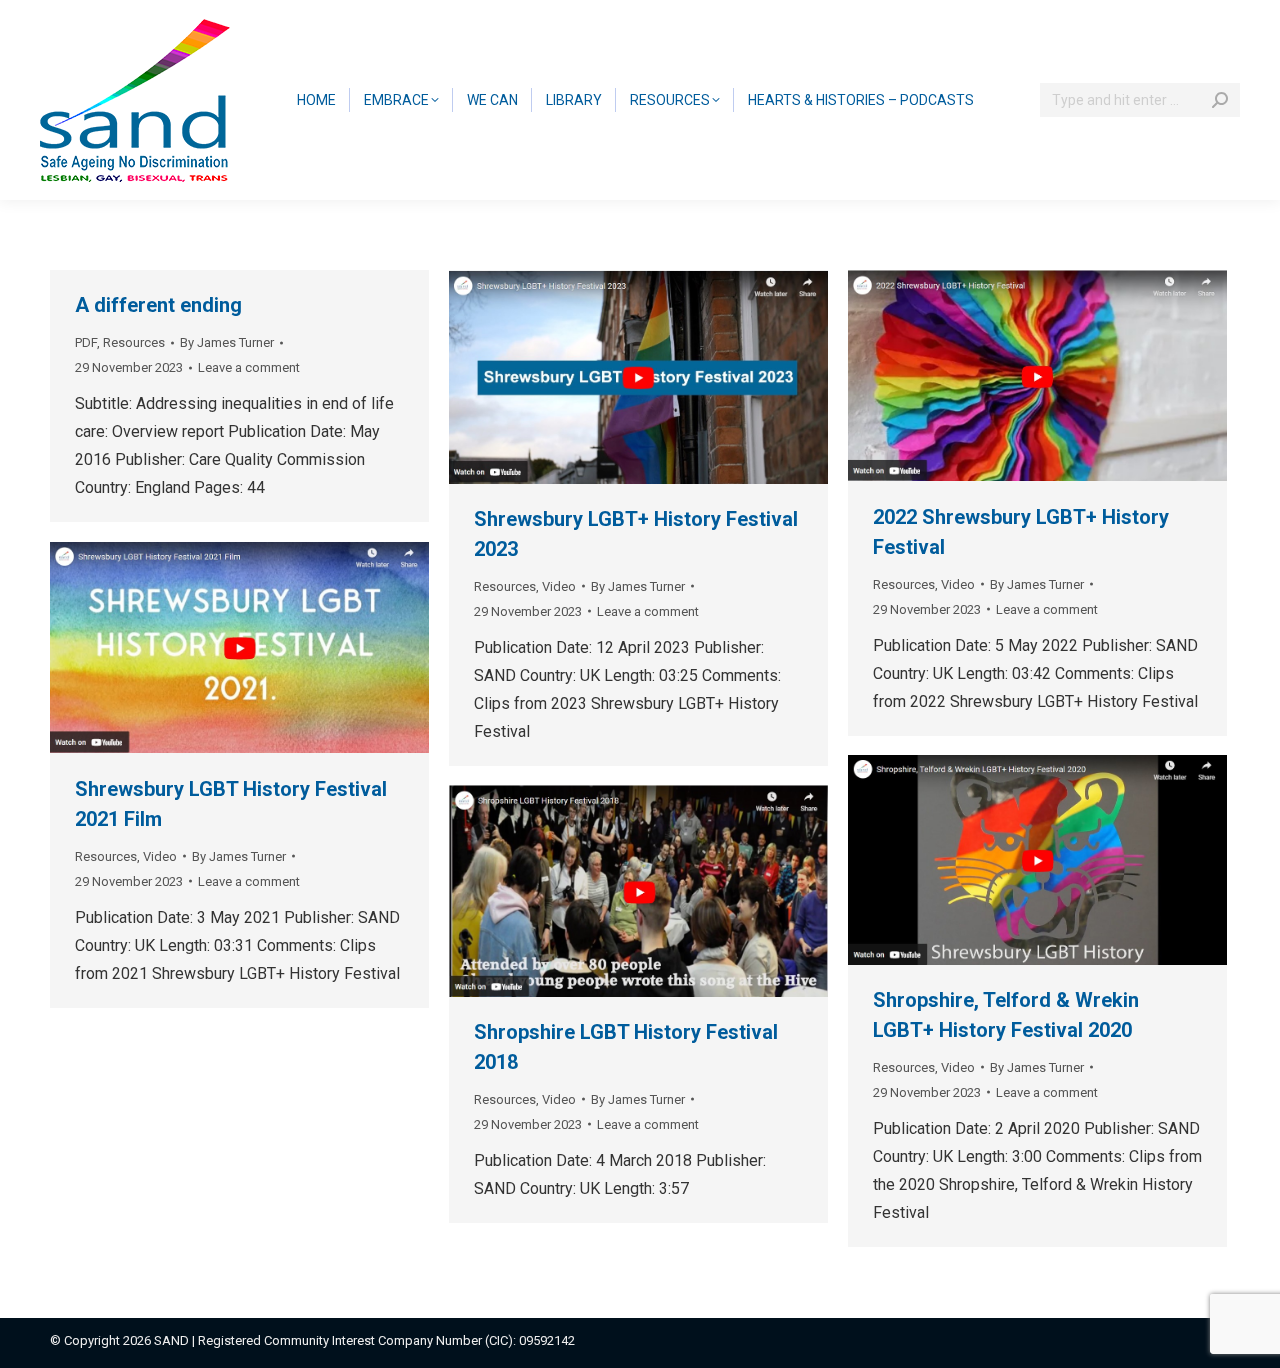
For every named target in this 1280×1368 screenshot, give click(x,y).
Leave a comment (249, 367)
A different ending (158, 305)
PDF (86, 342)
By (227, 342)
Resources (134, 342)
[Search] (1220, 100)
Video (559, 586)
